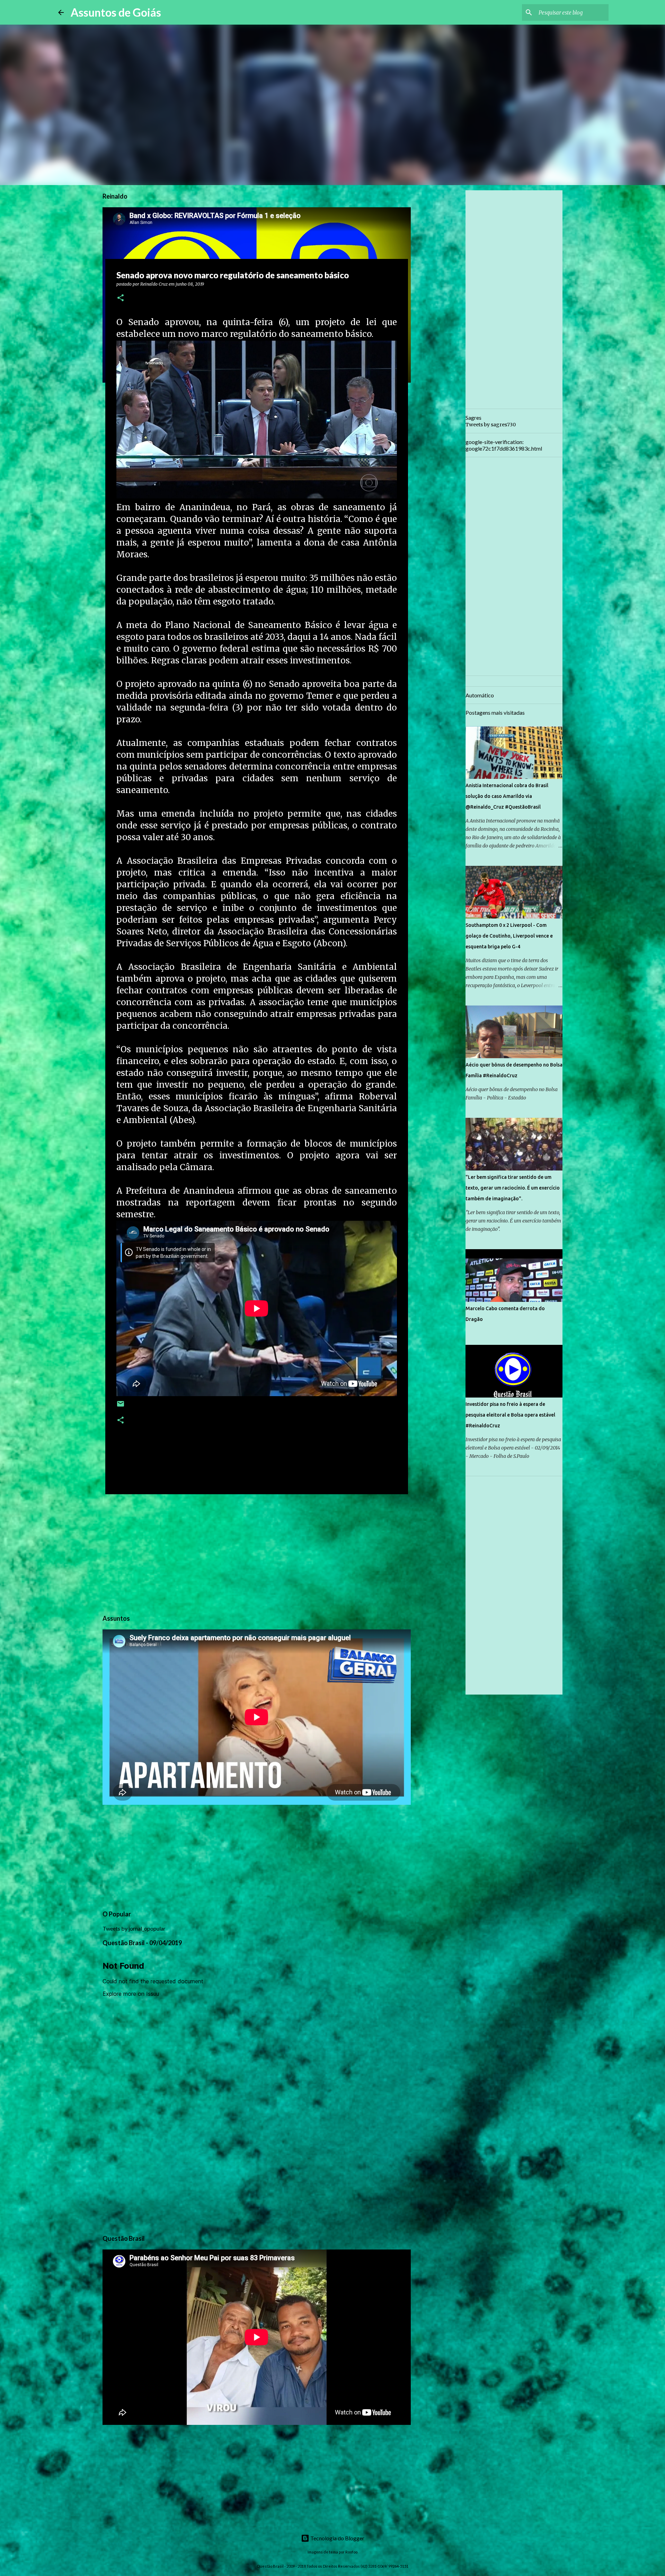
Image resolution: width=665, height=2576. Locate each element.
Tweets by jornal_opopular (134, 1928)
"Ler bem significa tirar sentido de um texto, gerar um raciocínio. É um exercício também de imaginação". (513, 1188)
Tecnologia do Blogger (337, 2538)
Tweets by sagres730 (491, 425)
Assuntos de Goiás (116, 12)
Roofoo (351, 2552)
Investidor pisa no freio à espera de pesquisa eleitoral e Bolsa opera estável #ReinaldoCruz (510, 1415)
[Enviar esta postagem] (121, 1406)
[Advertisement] (257, 1553)
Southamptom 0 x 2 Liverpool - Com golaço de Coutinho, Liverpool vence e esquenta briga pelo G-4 (509, 936)
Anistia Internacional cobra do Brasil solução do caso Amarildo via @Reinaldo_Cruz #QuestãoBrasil (507, 796)
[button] (121, 298)
